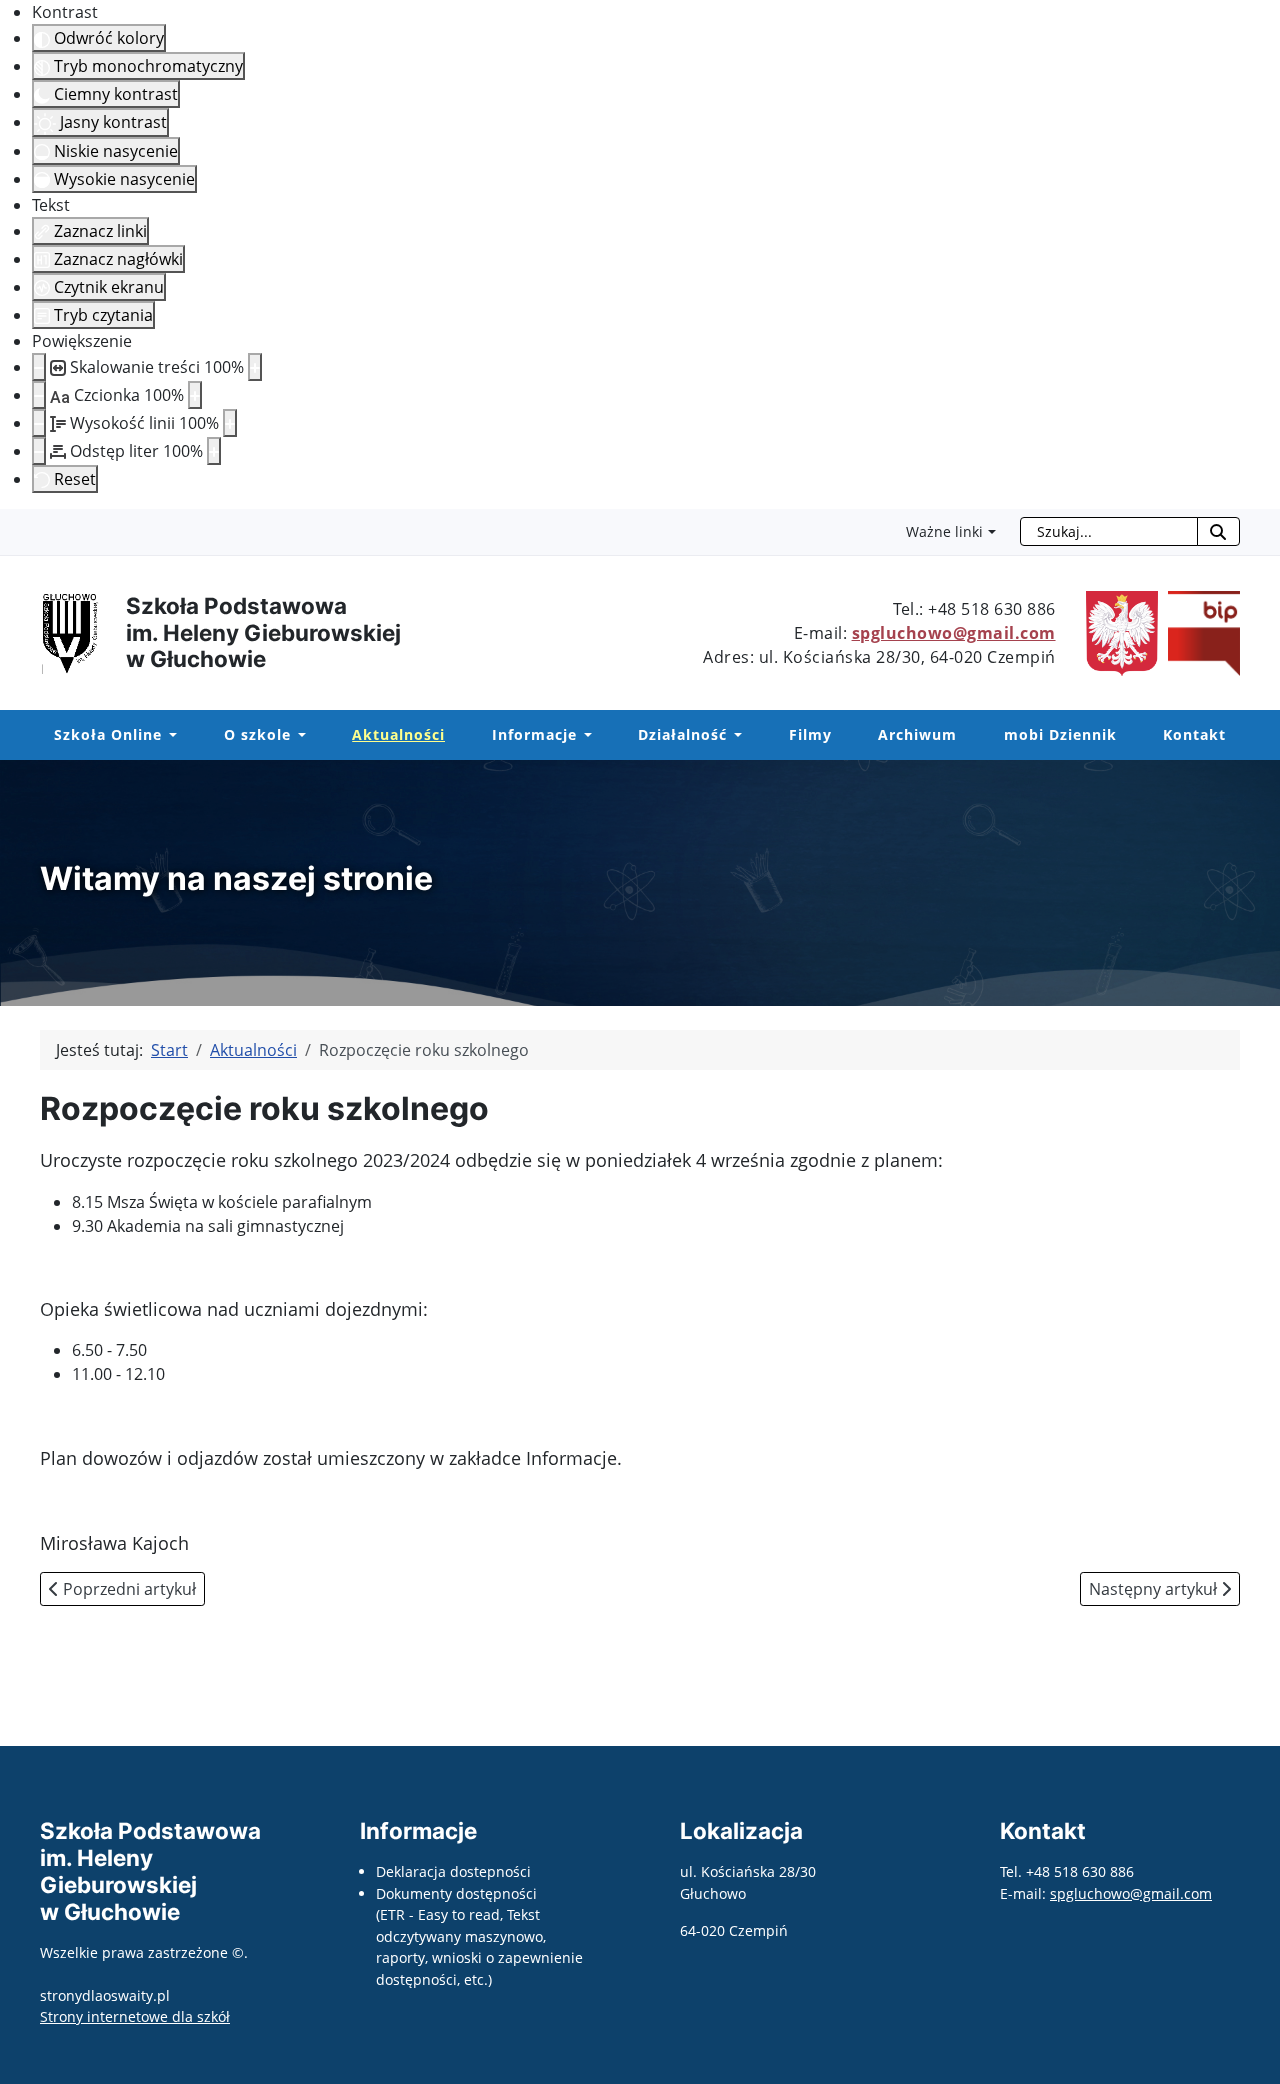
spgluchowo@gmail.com (954, 633)
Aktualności (398, 734)
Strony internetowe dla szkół (135, 2016)
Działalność (682, 734)
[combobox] (1109, 531)
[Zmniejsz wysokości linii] (39, 423)
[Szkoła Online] (169, 735)
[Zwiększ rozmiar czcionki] (195, 395)
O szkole (257, 734)
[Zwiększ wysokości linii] (230, 423)
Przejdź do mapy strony (15, 525)
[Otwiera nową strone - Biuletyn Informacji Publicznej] (1199, 631)
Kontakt (1194, 734)
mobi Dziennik (1060, 734)
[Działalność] (734, 735)
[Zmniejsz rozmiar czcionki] (39, 395)
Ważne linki (944, 531)
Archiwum (917, 734)
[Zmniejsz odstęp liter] (39, 451)
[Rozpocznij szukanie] (1218, 531)
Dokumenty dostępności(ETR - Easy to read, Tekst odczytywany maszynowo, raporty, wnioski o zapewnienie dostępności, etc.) (479, 1936)
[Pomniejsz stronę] (39, 367)
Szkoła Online (108, 734)
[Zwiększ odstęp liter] (214, 451)
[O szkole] (298, 735)
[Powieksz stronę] (255, 367)
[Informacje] (584, 735)
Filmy (810, 734)
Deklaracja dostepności (453, 1871)
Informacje (534, 734)
